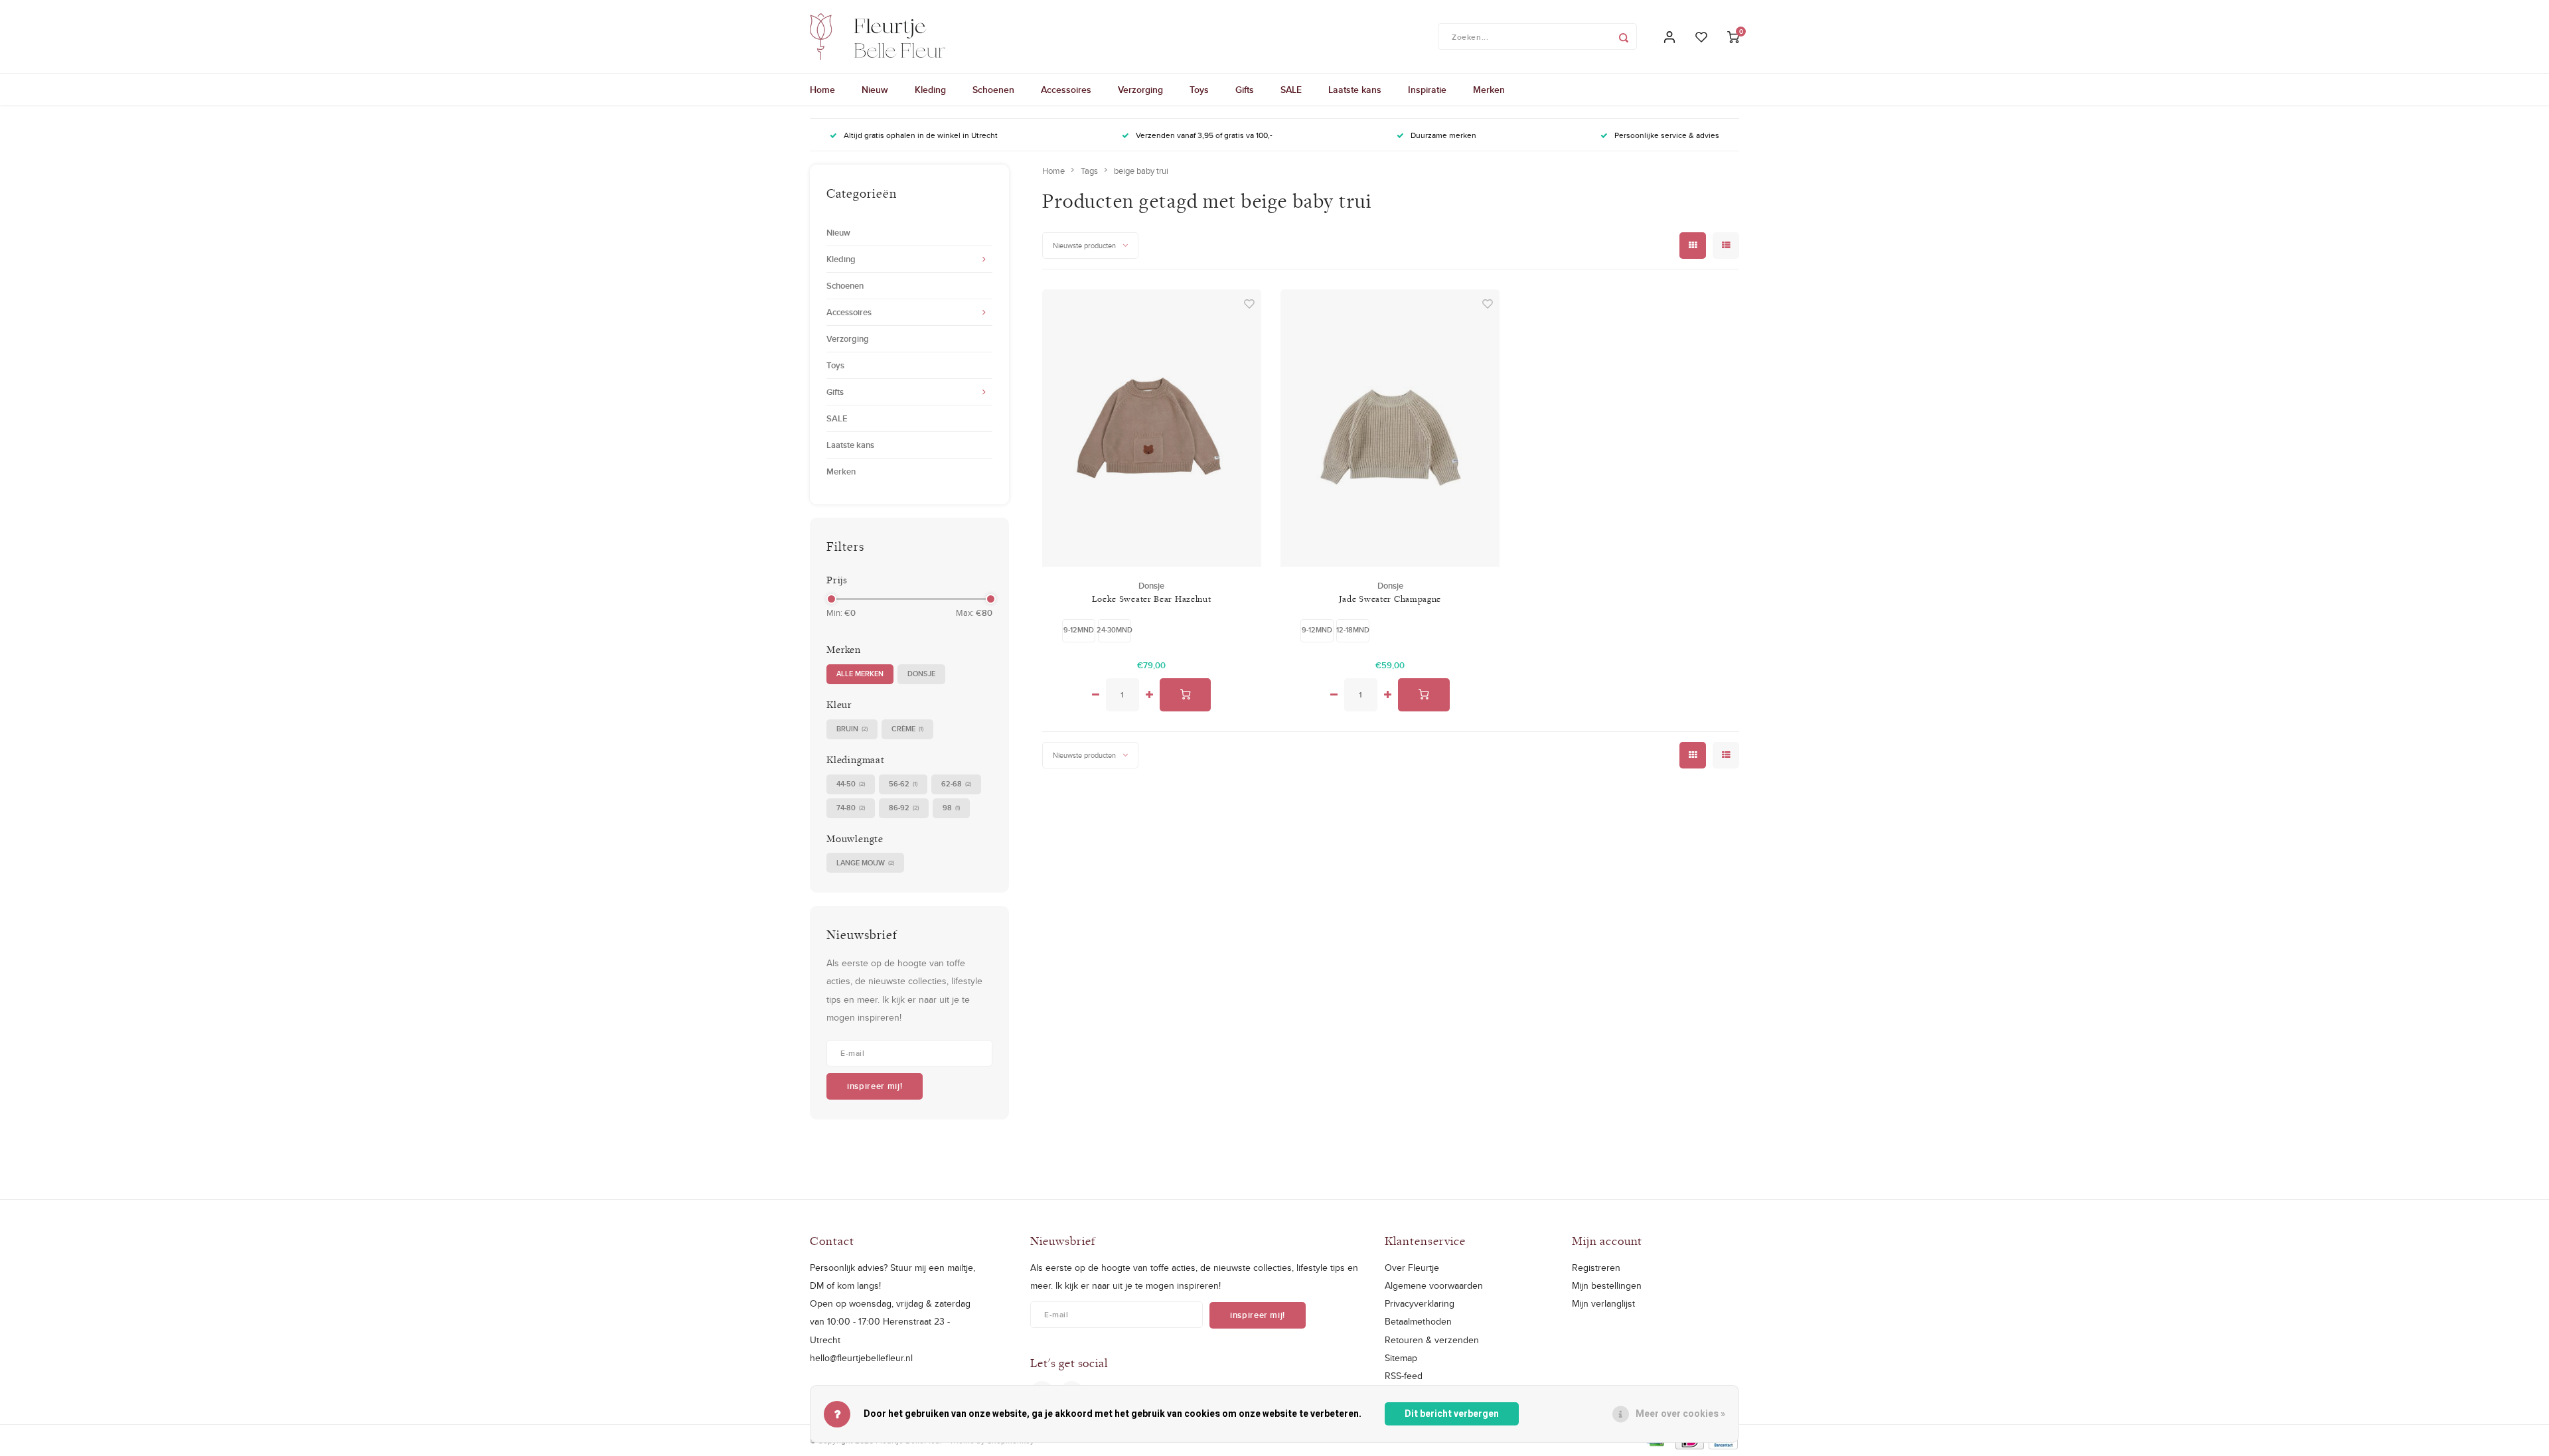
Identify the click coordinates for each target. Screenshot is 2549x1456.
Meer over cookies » (1680, 1414)
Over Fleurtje (1412, 1268)
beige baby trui (1141, 171)
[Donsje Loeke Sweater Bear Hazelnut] (1152, 428)
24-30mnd (1115, 630)
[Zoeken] (1624, 36)
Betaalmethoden (1418, 1321)
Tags (1089, 171)
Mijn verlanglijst (1603, 1303)
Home (822, 90)
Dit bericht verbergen (1452, 1414)
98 (951, 808)
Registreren (1596, 1268)
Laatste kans (1355, 90)
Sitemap (1401, 1358)
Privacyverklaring (1420, 1303)
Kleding (930, 90)
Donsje (921, 674)
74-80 (851, 808)
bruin (852, 729)
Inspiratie (1427, 90)
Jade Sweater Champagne (1390, 599)
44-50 (851, 784)
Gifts (1245, 90)
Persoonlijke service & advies (1667, 135)
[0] (1733, 37)
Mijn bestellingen (1607, 1285)
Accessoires (1066, 90)
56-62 (903, 784)
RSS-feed (1404, 1376)
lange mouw (865, 863)
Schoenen (993, 90)
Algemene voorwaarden (1434, 1285)
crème (907, 729)
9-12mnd (1079, 630)
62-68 (956, 784)
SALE (1291, 90)
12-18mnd (1353, 630)
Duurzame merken (1443, 135)
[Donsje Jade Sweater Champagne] (1390, 428)
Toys (1199, 90)
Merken (1489, 90)
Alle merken (860, 674)
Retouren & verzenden (1432, 1340)
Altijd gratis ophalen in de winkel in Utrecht (921, 135)
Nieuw (875, 90)
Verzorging (1140, 90)
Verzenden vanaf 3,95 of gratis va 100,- (1204, 135)
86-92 (904, 808)
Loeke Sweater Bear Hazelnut (1152, 599)
